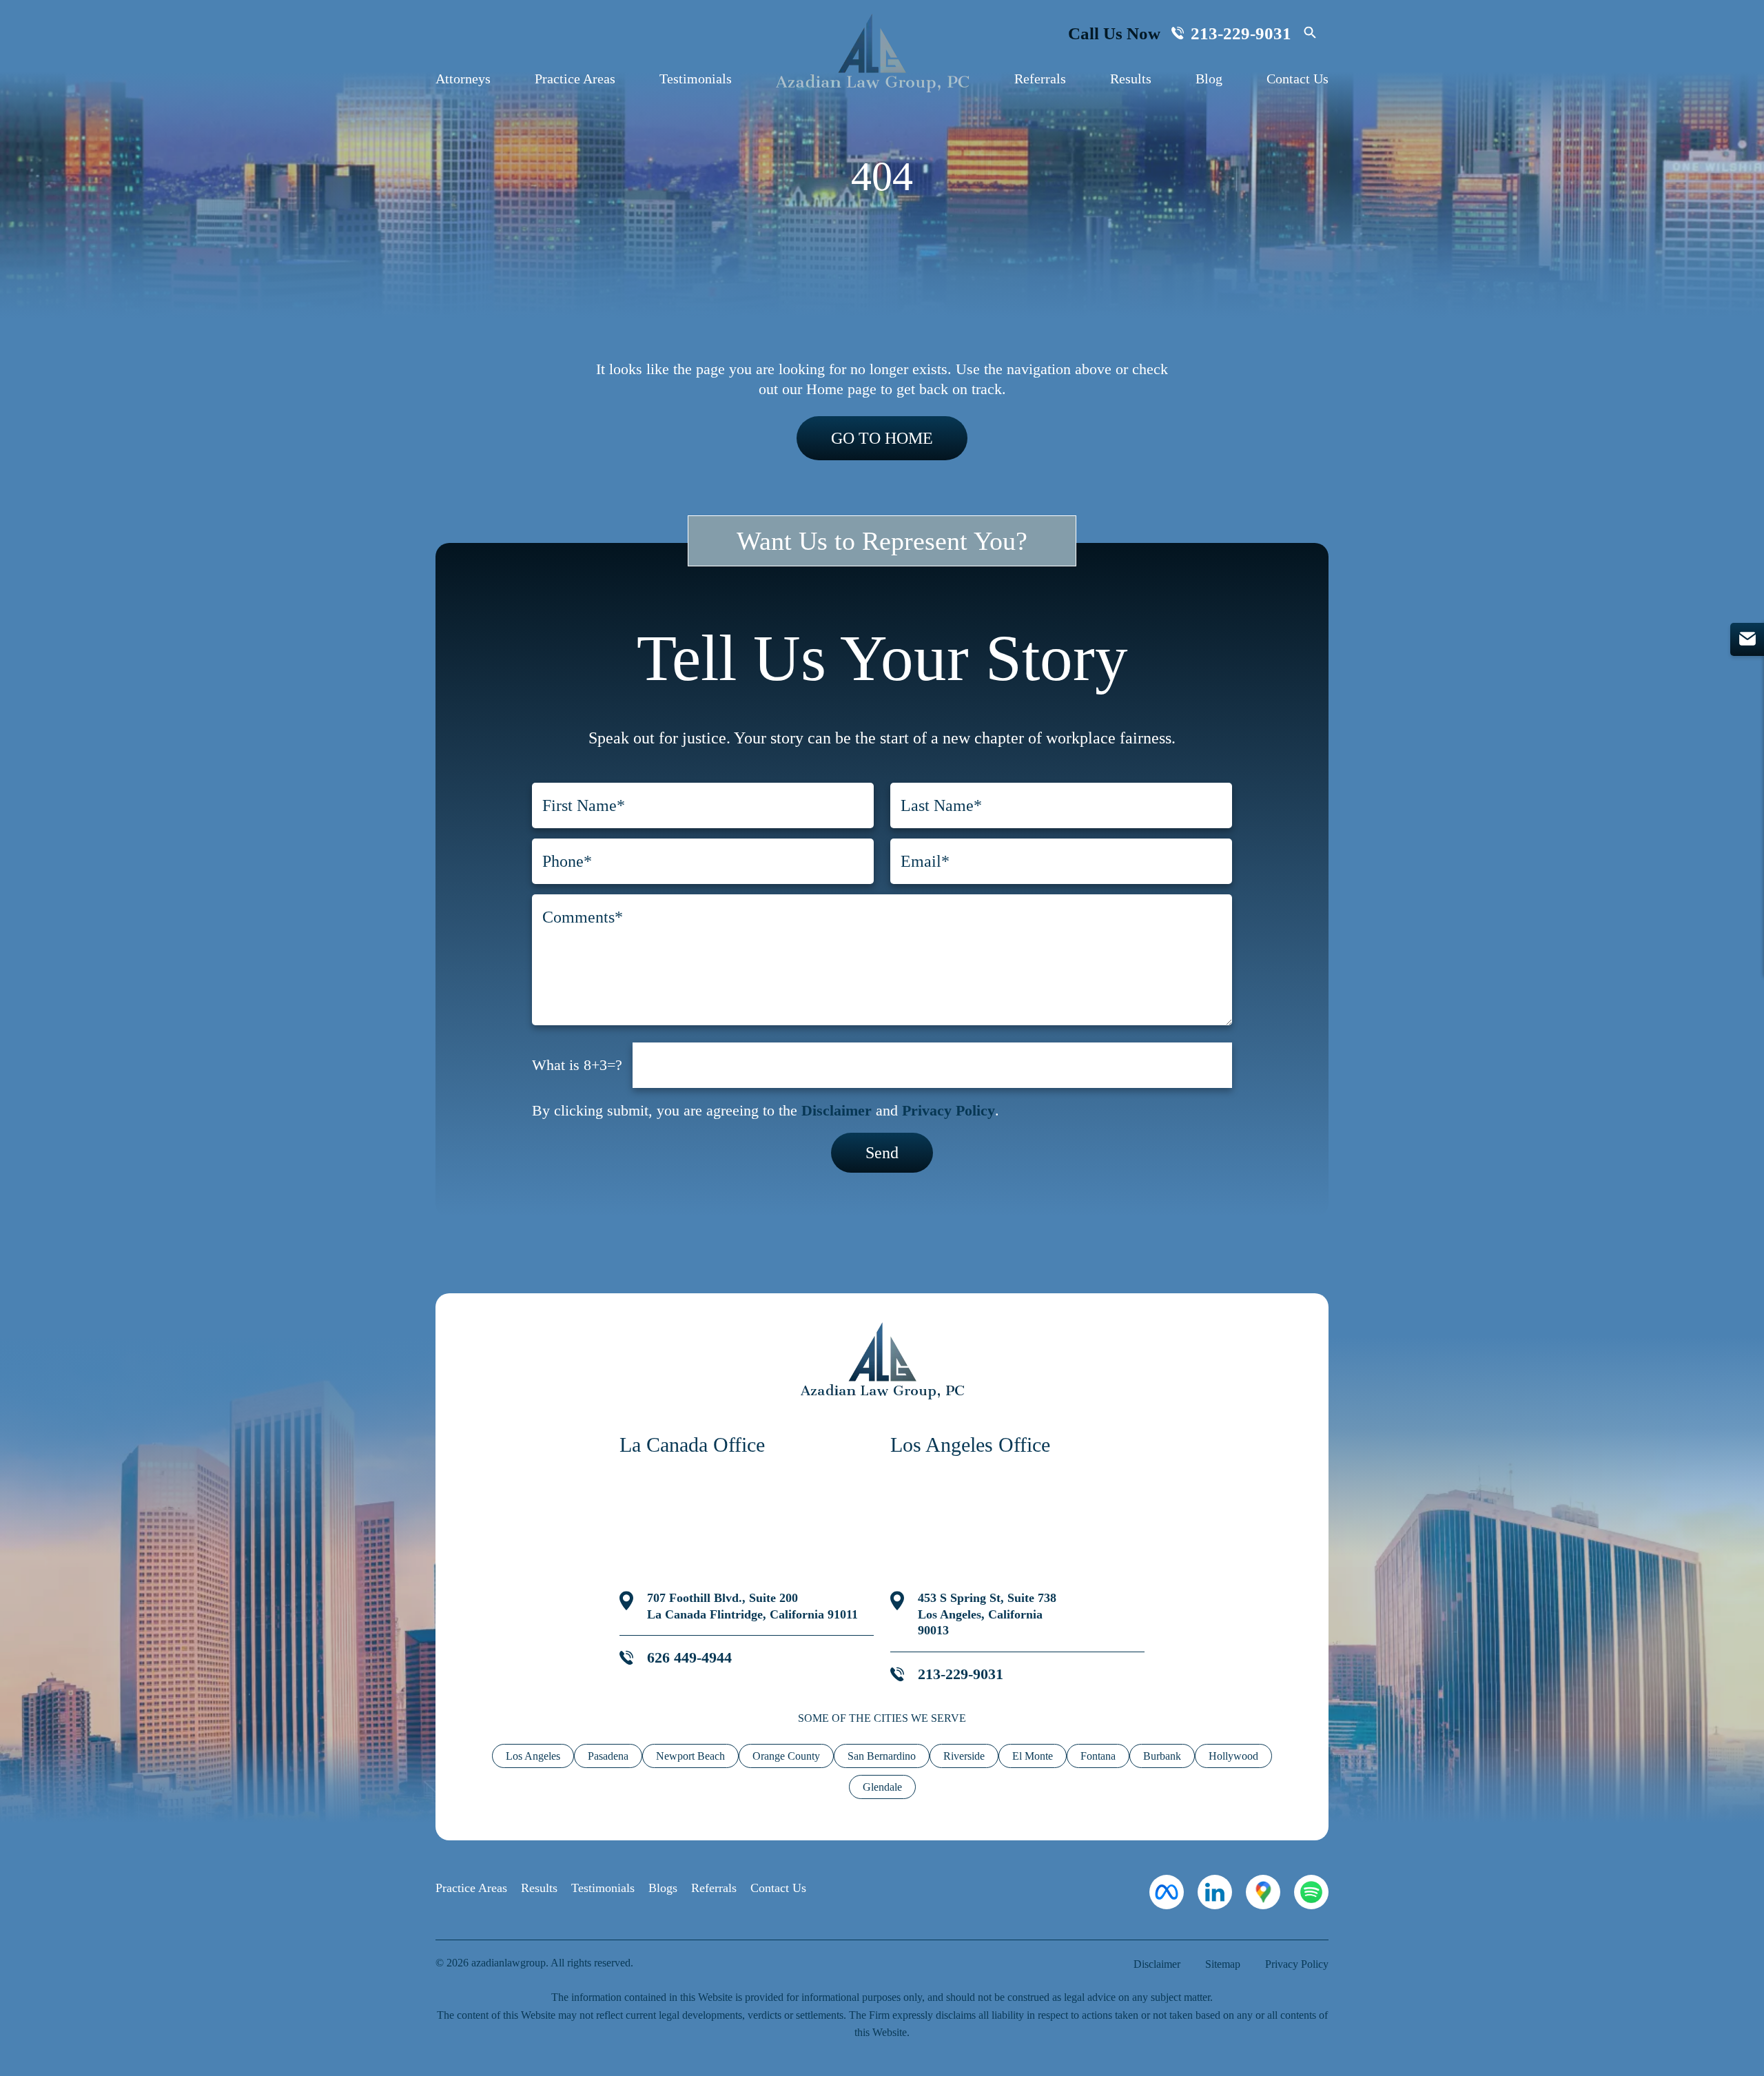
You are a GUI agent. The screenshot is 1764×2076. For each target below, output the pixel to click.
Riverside (964, 1756)
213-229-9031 (1241, 33)
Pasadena (608, 1756)
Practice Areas (575, 79)
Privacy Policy (948, 1110)
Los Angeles (533, 1756)
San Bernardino (882, 1756)
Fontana (1098, 1756)
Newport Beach (690, 1756)
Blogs (663, 1888)
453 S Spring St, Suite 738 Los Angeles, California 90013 (987, 1614)
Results (1131, 79)
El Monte (1033, 1756)
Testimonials (696, 79)
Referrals (1040, 79)
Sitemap (1223, 1964)
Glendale (882, 1787)
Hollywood (1233, 1756)
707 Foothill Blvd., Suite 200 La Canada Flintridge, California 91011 (752, 1606)
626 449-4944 (689, 1657)
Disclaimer (837, 1110)
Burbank (1162, 1756)
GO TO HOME (882, 438)
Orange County (786, 1756)
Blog (1209, 79)
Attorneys (463, 79)
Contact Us (1298, 79)
